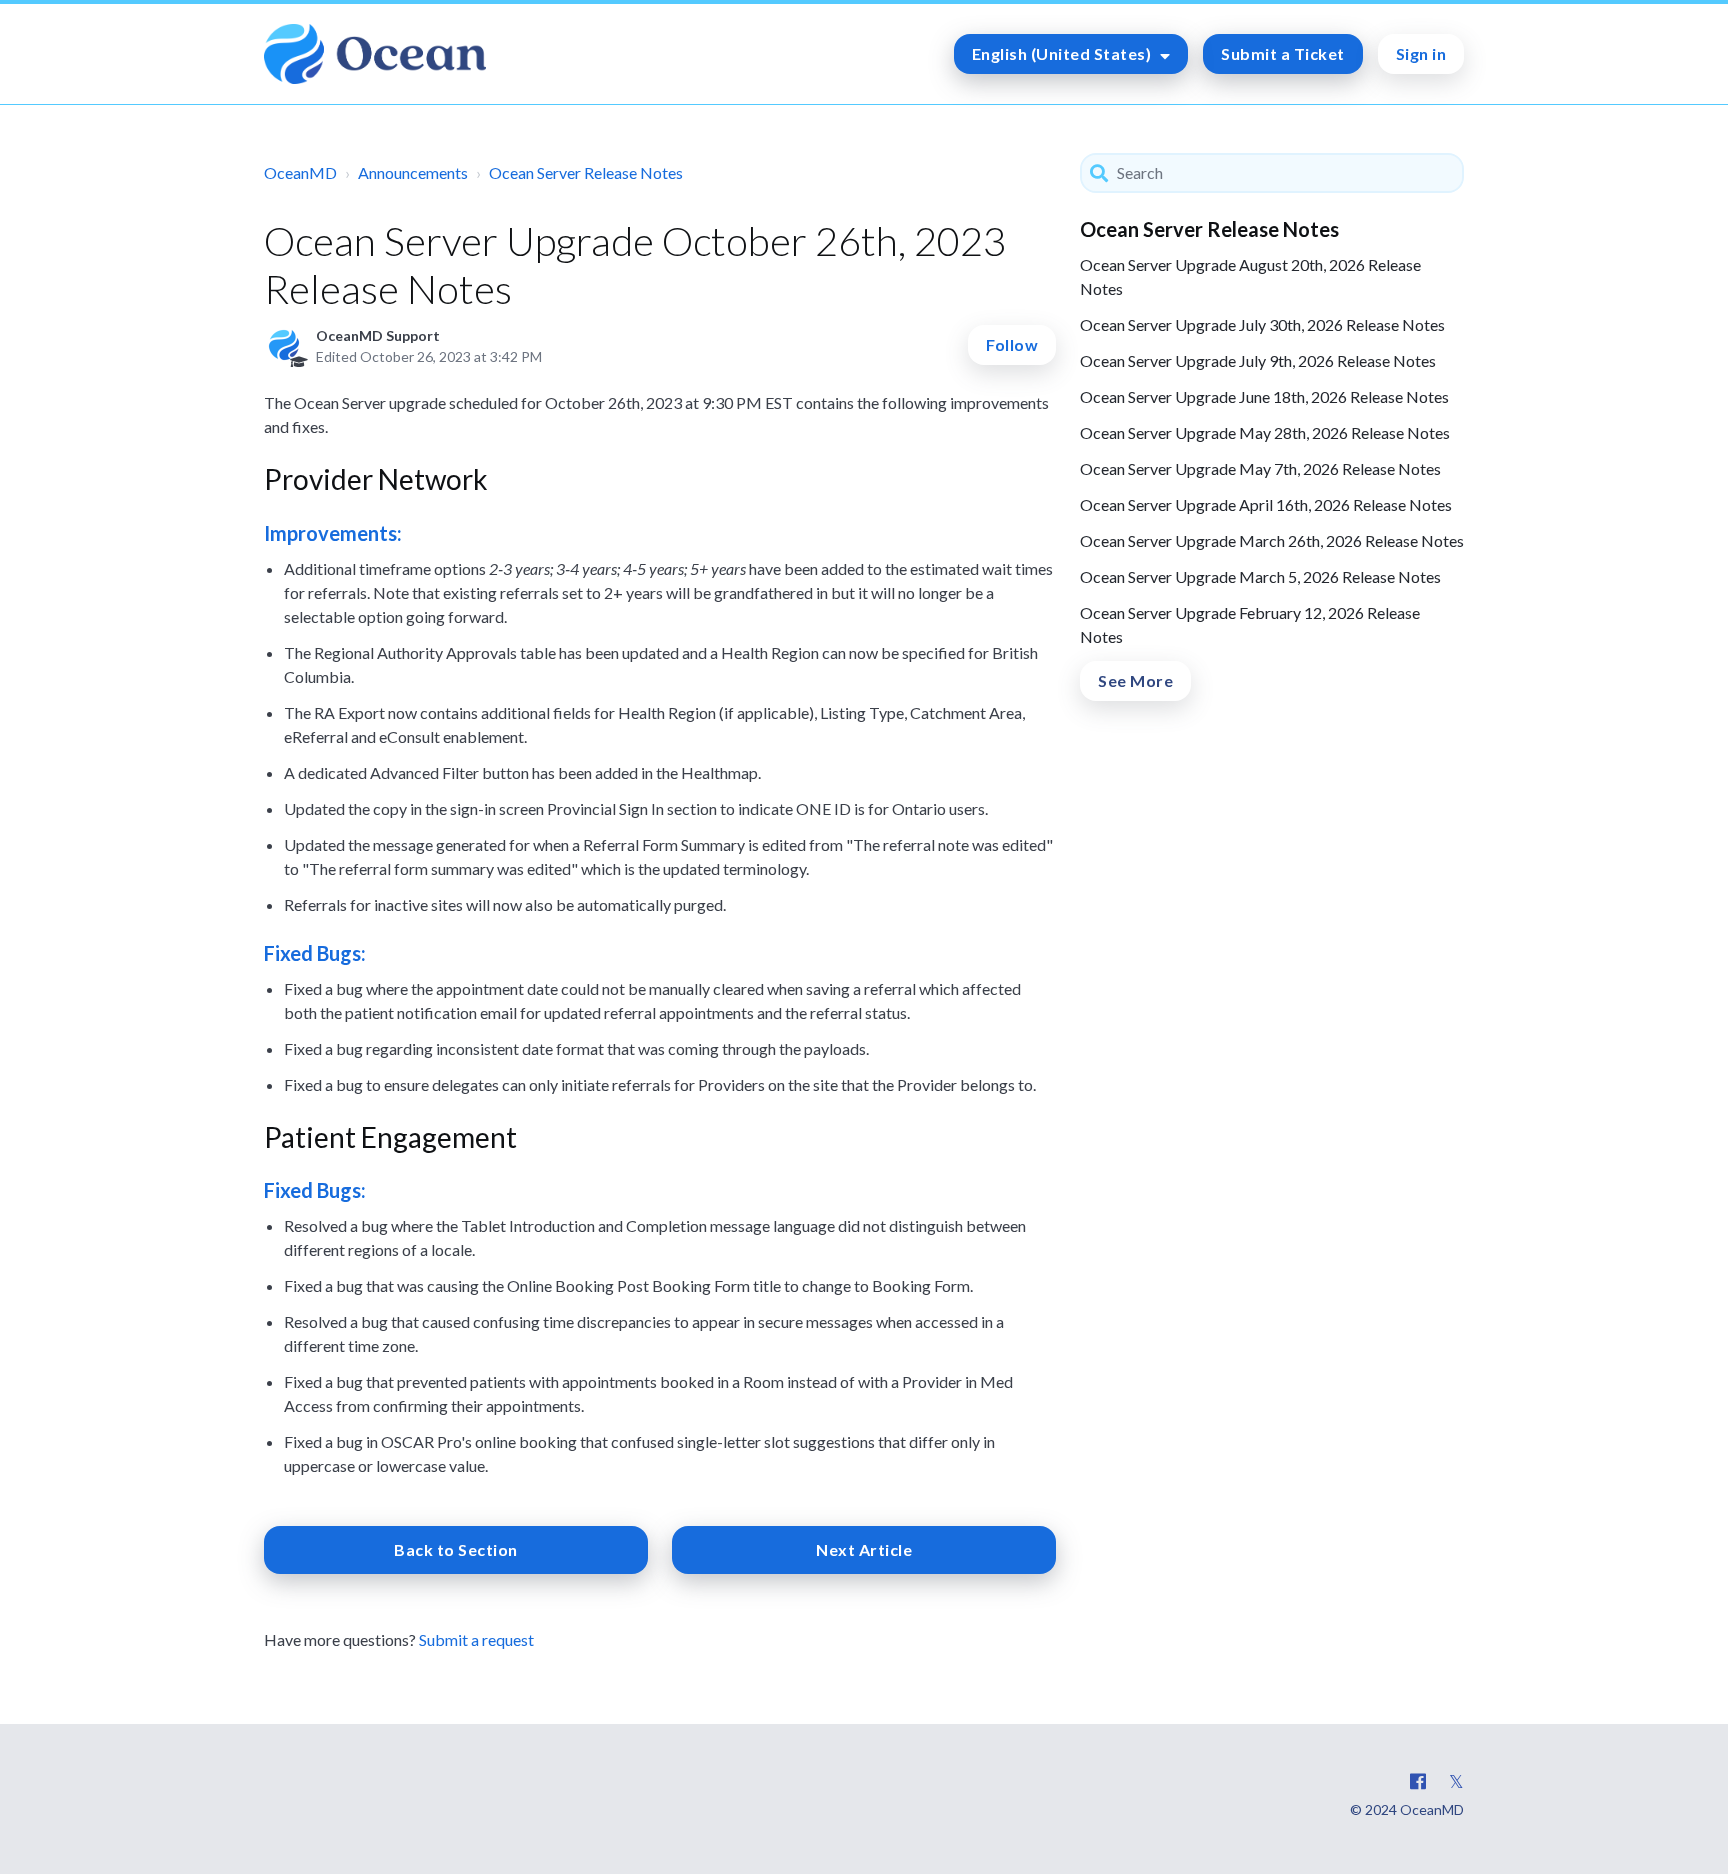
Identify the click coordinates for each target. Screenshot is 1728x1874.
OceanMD (300, 172)
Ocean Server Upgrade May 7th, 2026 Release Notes (1260, 468)
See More (1135, 680)
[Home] (375, 54)
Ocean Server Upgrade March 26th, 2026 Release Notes (1272, 540)
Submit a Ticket (1283, 53)
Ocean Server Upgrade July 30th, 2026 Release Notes (1262, 324)
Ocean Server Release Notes (586, 172)
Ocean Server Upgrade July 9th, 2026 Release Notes (1258, 360)
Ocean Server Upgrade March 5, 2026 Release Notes (1260, 576)
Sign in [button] (1421, 53)
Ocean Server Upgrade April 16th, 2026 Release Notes (1266, 504)
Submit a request (476, 1639)
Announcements (413, 172)
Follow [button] (1012, 344)
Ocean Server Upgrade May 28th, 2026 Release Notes (1265, 432)
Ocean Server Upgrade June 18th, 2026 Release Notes (1264, 396)
